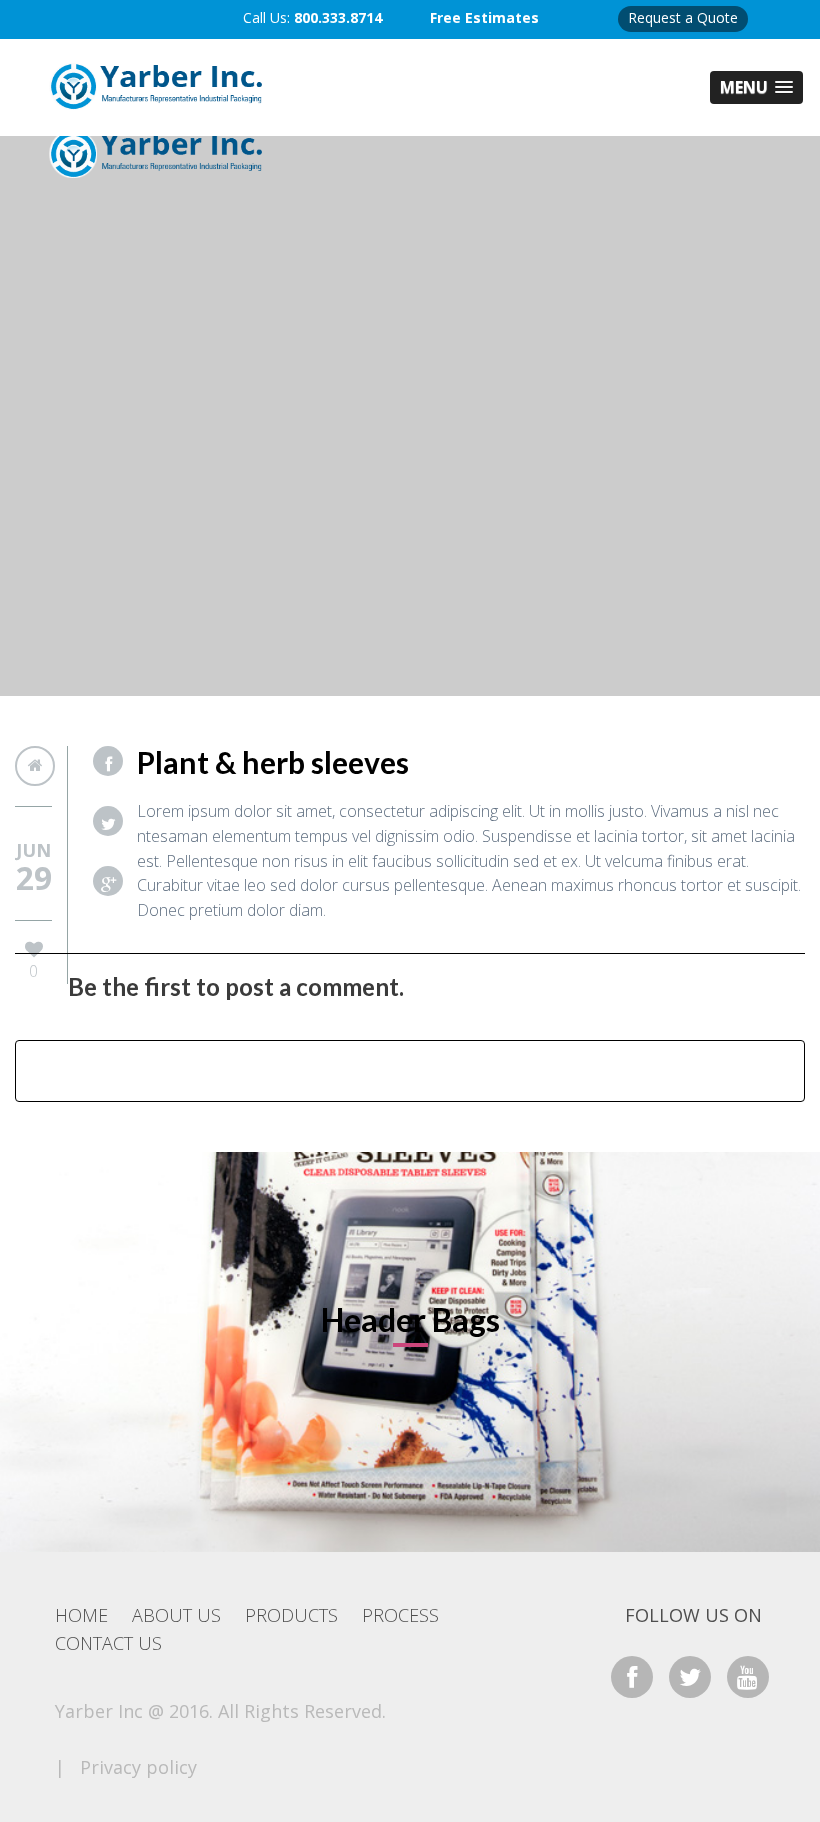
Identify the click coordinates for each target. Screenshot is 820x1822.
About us (176, 1615)
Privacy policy (138, 1767)
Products (291, 1615)
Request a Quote (683, 17)
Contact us (108, 1643)
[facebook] (632, 1676)
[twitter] (690, 1676)
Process (400, 1615)
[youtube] (747, 1676)
